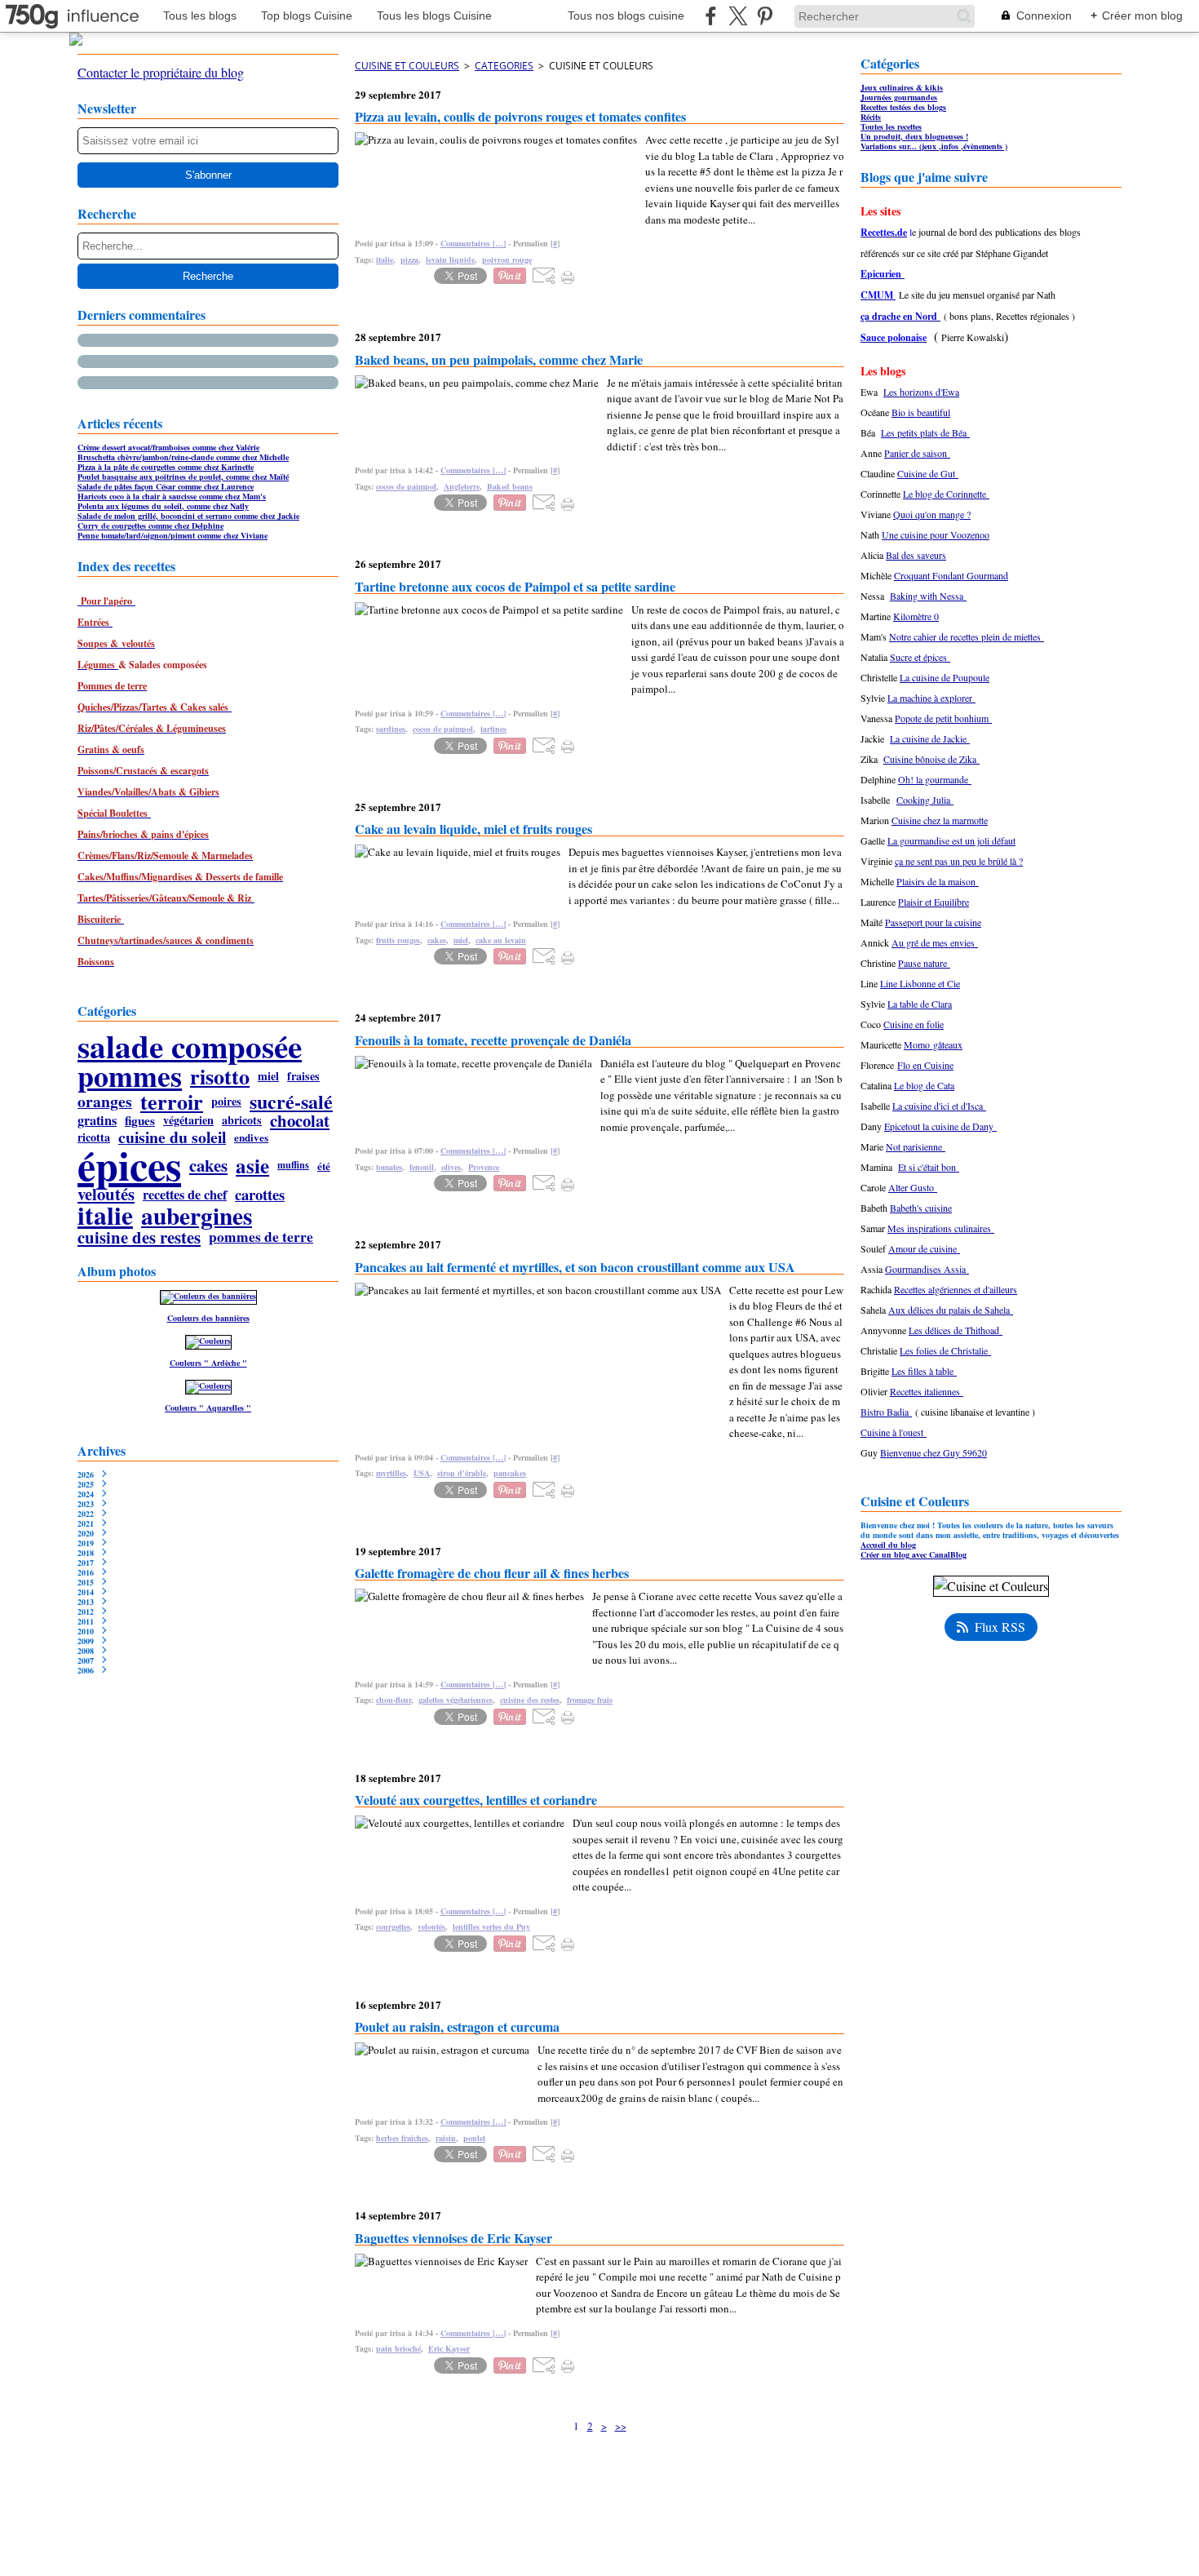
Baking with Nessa (928, 596)
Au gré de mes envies (935, 942)
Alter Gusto (913, 1187)
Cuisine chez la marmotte (940, 820)
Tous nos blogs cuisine (626, 16)
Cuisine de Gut (928, 473)
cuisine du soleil (172, 1137)
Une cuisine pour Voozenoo (936, 534)
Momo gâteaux (933, 1044)
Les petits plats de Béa (925, 432)
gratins (97, 1120)
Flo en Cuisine (925, 1065)
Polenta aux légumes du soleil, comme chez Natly (163, 506)
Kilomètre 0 (916, 616)
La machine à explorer (931, 698)
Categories (504, 66)
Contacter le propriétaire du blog (161, 72)
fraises (303, 1076)
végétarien (188, 1120)
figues (140, 1121)
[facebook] (711, 16)
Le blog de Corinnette (946, 494)
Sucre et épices (920, 657)
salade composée (190, 1046)
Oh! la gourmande (935, 779)
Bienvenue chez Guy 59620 (934, 1452)
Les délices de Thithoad (956, 1330)
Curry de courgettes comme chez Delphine (150, 525)
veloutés (106, 1194)
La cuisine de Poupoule (945, 677)
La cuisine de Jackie (930, 738)
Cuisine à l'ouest (894, 1432)
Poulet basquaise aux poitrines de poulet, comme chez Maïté (183, 477)
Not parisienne (916, 1146)
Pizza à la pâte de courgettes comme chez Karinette (166, 467)
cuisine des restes (139, 1237)
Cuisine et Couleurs (407, 66)
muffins (293, 1165)
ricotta (94, 1137)
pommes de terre (261, 1237)
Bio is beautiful (921, 412)
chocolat (300, 1121)
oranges (105, 1102)
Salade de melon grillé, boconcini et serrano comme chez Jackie (188, 516)
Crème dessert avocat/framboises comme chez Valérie (168, 447)
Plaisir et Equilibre (934, 902)
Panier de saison (917, 453)
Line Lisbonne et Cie (920, 983)
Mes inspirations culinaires (941, 1228)
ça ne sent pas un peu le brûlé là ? (959, 861)
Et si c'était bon (929, 1167)
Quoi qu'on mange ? (932, 514)
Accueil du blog (888, 1545)
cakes (208, 1166)
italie (105, 1216)
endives (251, 1137)
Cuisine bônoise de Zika (931, 759)
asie (252, 1166)
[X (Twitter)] (738, 16)
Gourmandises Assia (927, 1269)
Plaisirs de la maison (938, 881)
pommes (130, 1076)
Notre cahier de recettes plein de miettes (967, 636)
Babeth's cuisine (921, 1208)
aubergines (197, 1215)
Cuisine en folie (914, 1024)
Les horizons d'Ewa (921, 392)
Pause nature (924, 963)
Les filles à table (924, 1371)
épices (129, 1165)
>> (621, 2426)
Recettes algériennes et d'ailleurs (956, 1289)
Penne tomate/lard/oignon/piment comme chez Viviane (173, 535)
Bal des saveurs (916, 555)
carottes (260, 1195)
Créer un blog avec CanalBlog (914, 1554)
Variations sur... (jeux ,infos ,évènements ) (934, 146)
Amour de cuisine (924, 1248)
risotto (220, 1076)
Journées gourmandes (899, 97)
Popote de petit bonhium (943, 718)
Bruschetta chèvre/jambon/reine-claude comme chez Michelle (183, 457)
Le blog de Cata (924, 1085)
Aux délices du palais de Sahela (951, 1310)
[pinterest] (765, 16)
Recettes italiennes (927, 1391)
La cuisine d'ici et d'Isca (939, 1106)
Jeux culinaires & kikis (902, 87)
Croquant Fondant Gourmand (951, 575)
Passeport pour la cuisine (933, 922)
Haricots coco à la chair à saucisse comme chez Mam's (172, 496)
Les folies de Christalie (945, 1350)
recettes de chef (185, 1195)
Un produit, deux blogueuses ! (914, 136)
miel (268, 1076)
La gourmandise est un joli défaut (951, 840)
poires (226, 1102)
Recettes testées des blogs (903, 107)
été (324, 1166)
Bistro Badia (886, 1412)
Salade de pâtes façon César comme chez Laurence (166, 486)
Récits (871, 117)
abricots (242, 1120)
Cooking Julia (925, 800)
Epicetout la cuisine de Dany (940, 1126)
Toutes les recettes (891, 126)
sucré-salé (291, 1102)
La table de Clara (920, 1004)
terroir (172, 1102)
